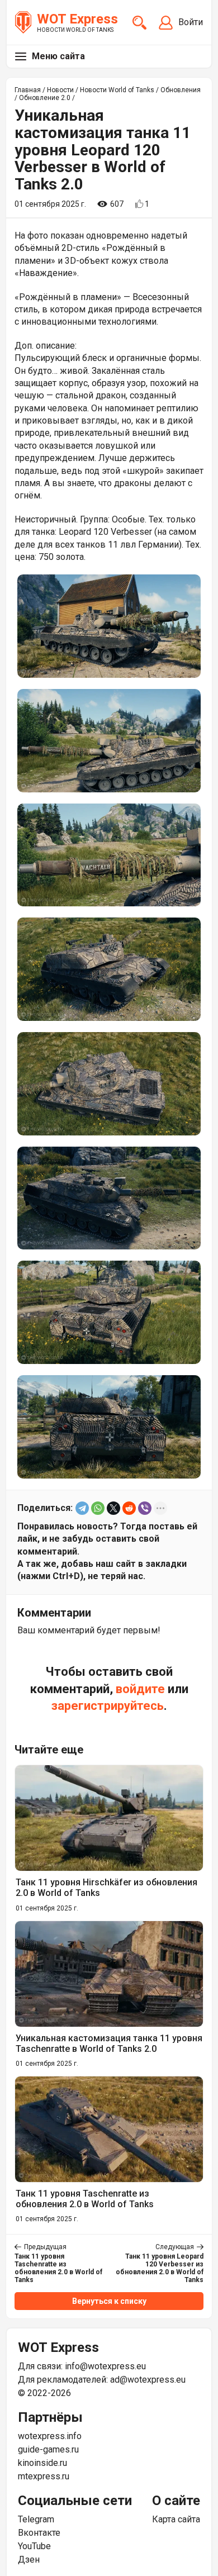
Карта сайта (176, 2519)
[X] (113, 1508)
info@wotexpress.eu (105, 2366)
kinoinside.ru (42, 2463)
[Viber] (145, 1508)
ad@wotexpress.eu (148, 2380)
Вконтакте (39, 2533)
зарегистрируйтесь (108, 1706)
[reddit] (129, 1508)
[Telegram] (82, 1508)
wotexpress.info (50, 2436)
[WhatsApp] (98, 1508)
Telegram (36, 2519)
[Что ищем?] (139, 23)
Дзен (29, 2560)
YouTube (34, 2546)
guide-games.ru (48, 2449)
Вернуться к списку (109, 2301)
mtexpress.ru (44, 2476)
